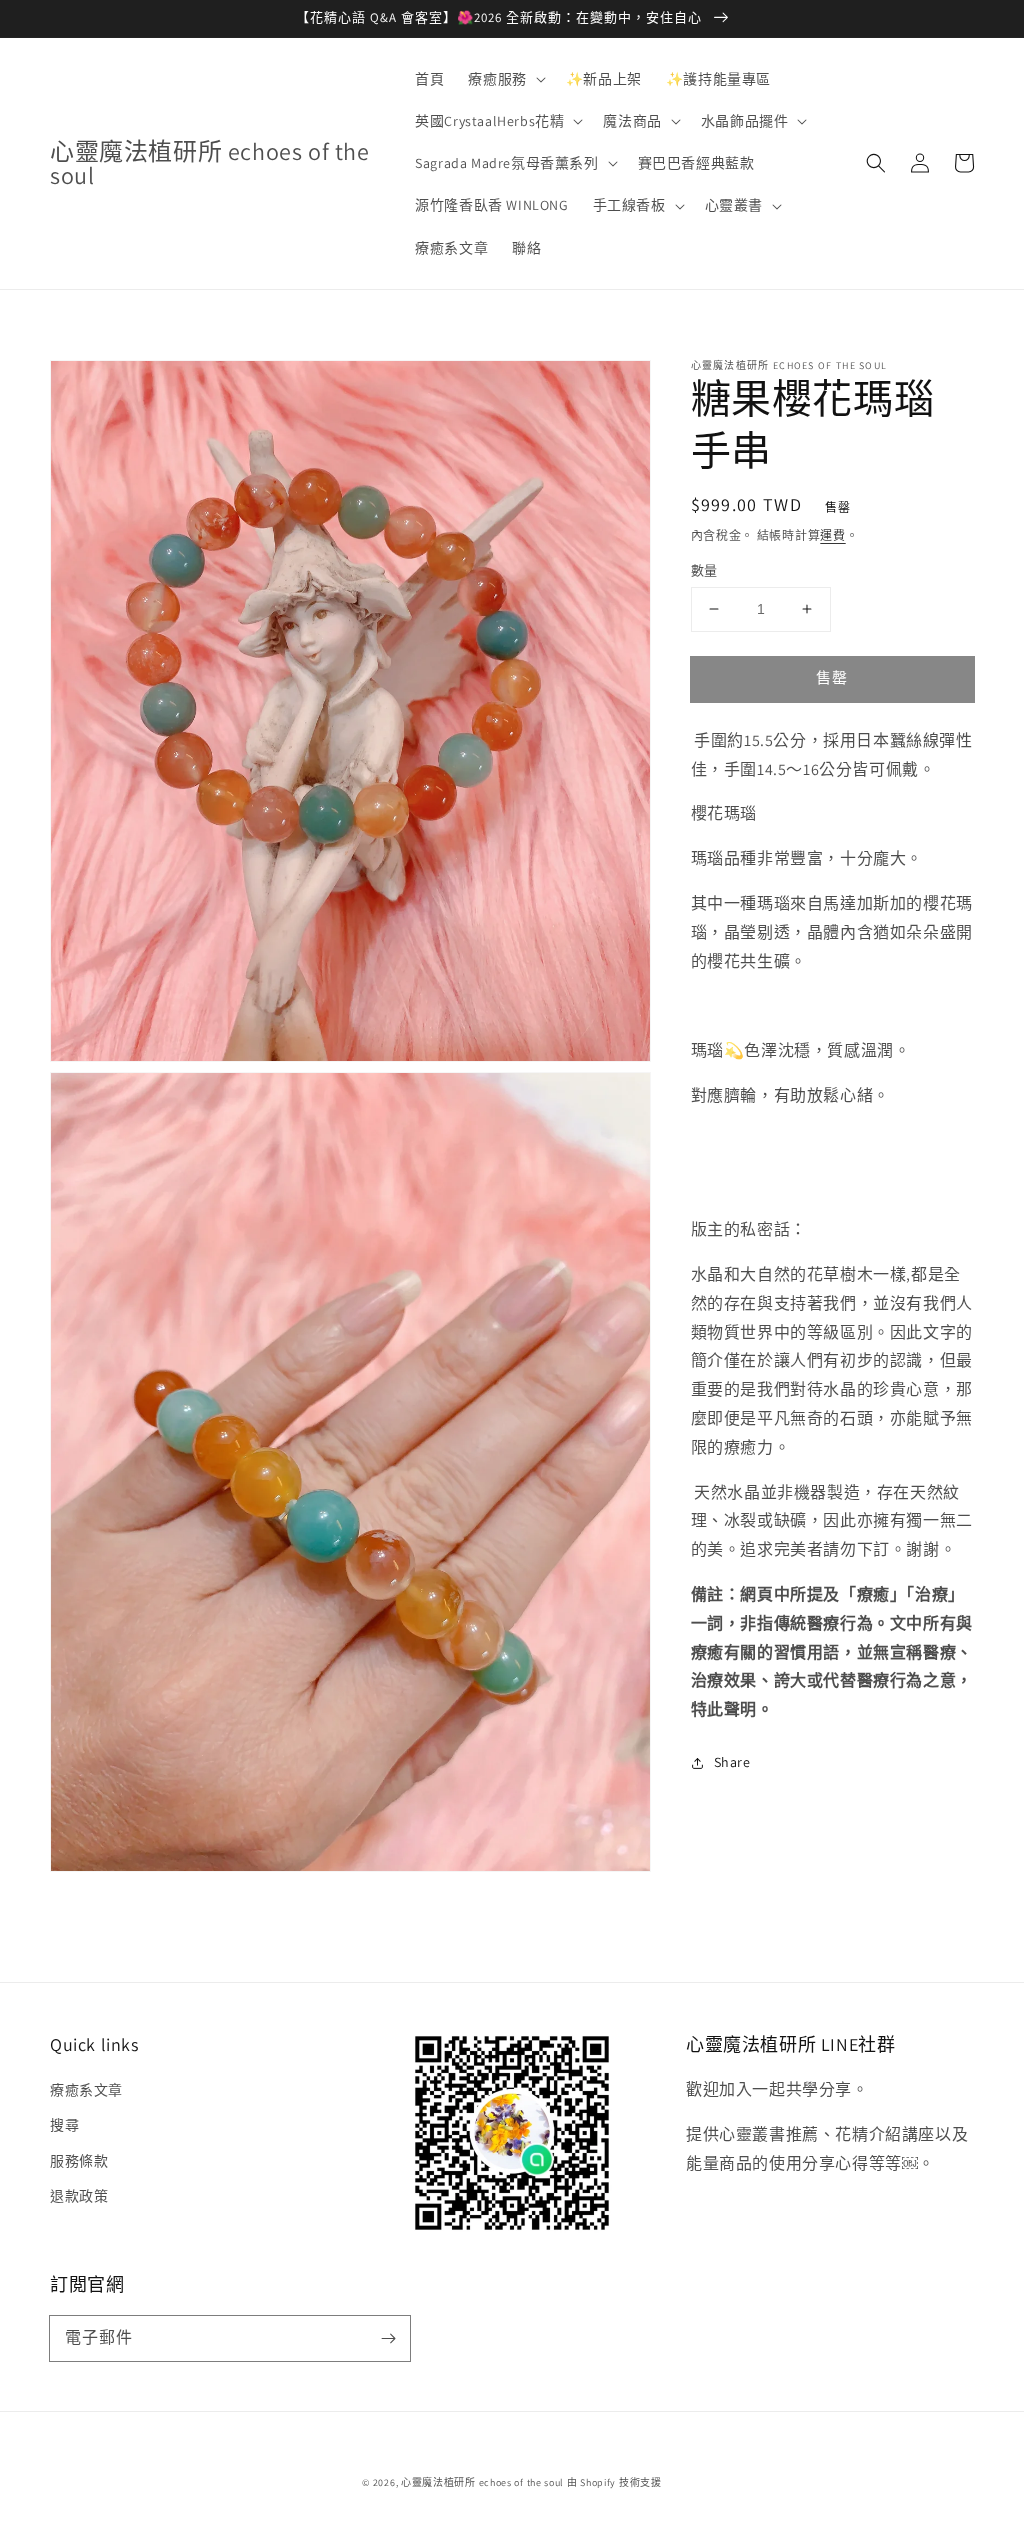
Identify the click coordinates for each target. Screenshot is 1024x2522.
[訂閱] (388, 2338)
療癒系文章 (86, 2090)
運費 (832, 535)
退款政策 (79, 2196)
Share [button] (732, 1762)
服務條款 (79, 2161)
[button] (504, 79)
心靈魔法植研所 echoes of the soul (482, 2482)
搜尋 (64, 2125)
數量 (704, 570)
